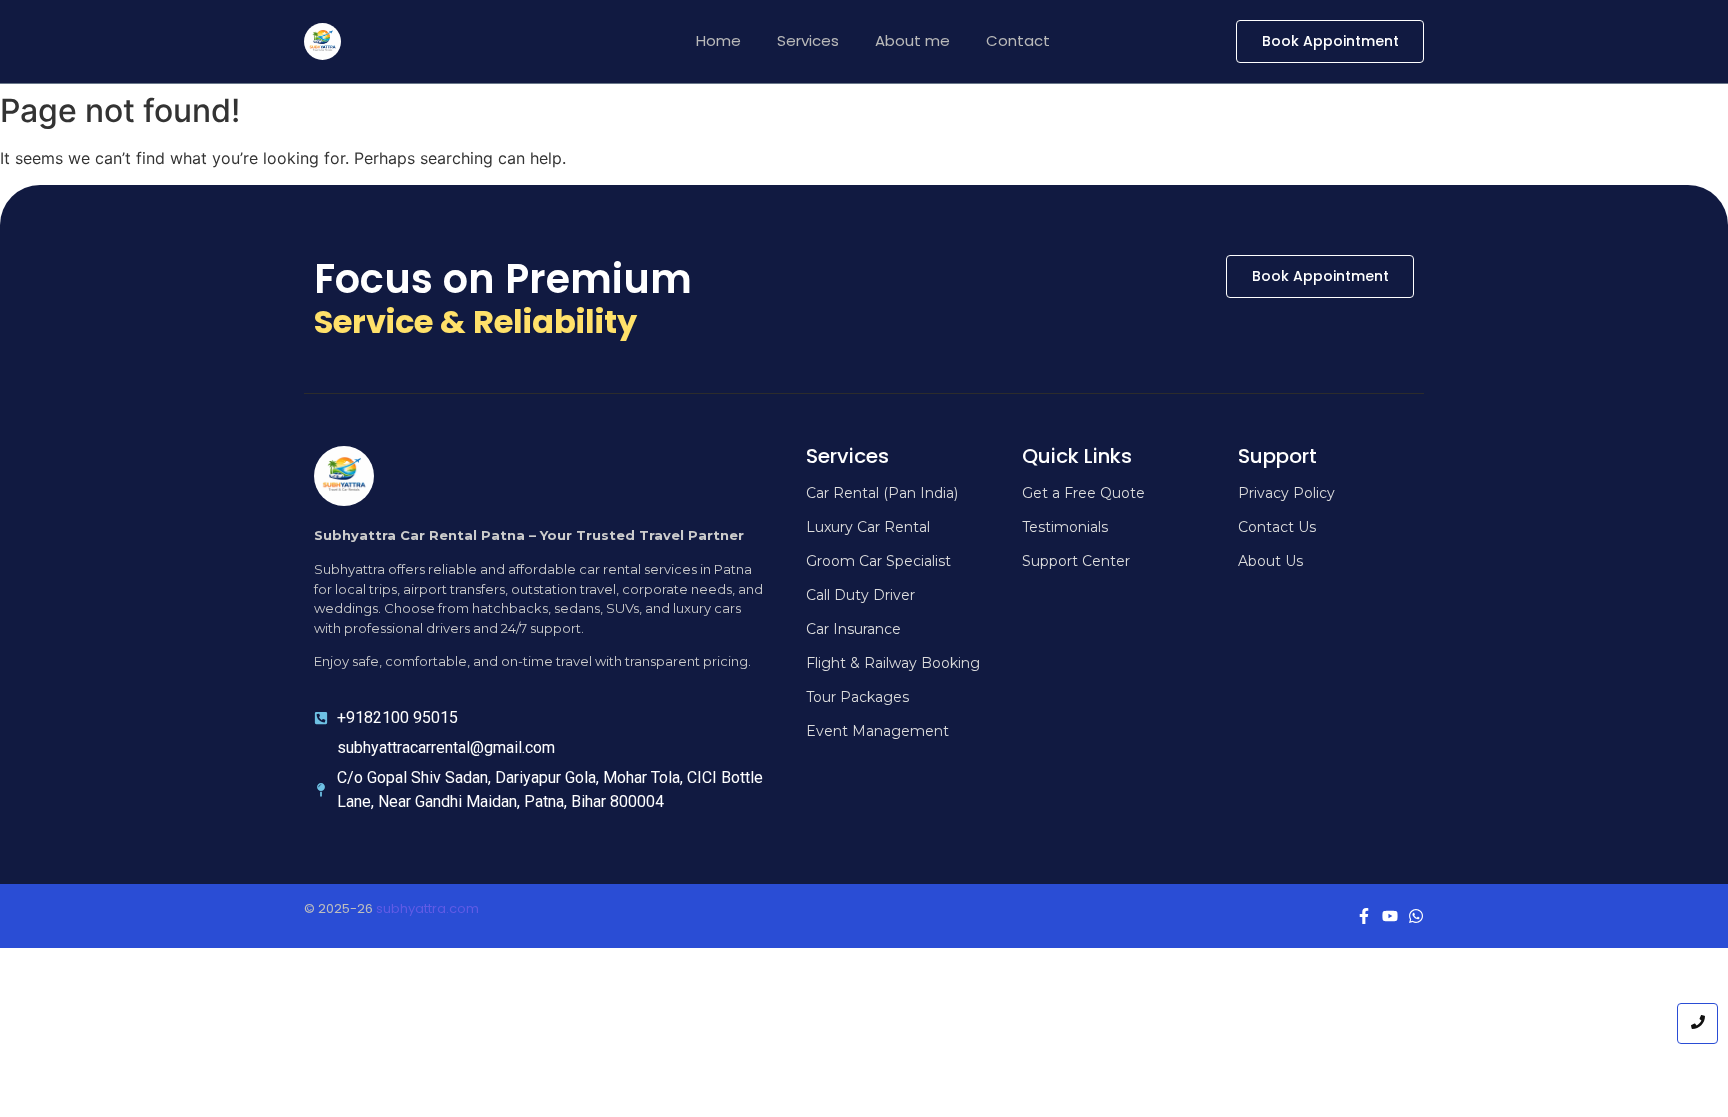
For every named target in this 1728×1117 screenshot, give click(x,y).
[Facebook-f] (1364, 916)
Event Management (877, 731)
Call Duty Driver (860, 595)
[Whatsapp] (1416, 916)
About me (912, 40)
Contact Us (1277, 527)
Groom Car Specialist (878, 561)
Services (808, 40)
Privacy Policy (1286, 493)
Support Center (1076, 561)
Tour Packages (857, 697)
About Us (1270, 561)
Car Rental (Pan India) (882, 493)
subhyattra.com (427, 908)
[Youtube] (1390, 916)
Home (718, 40)
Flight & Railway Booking (893, 663)
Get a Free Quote (1083, 493)
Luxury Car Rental (868, 527)
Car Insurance (853, 629)
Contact (1018, 40)
